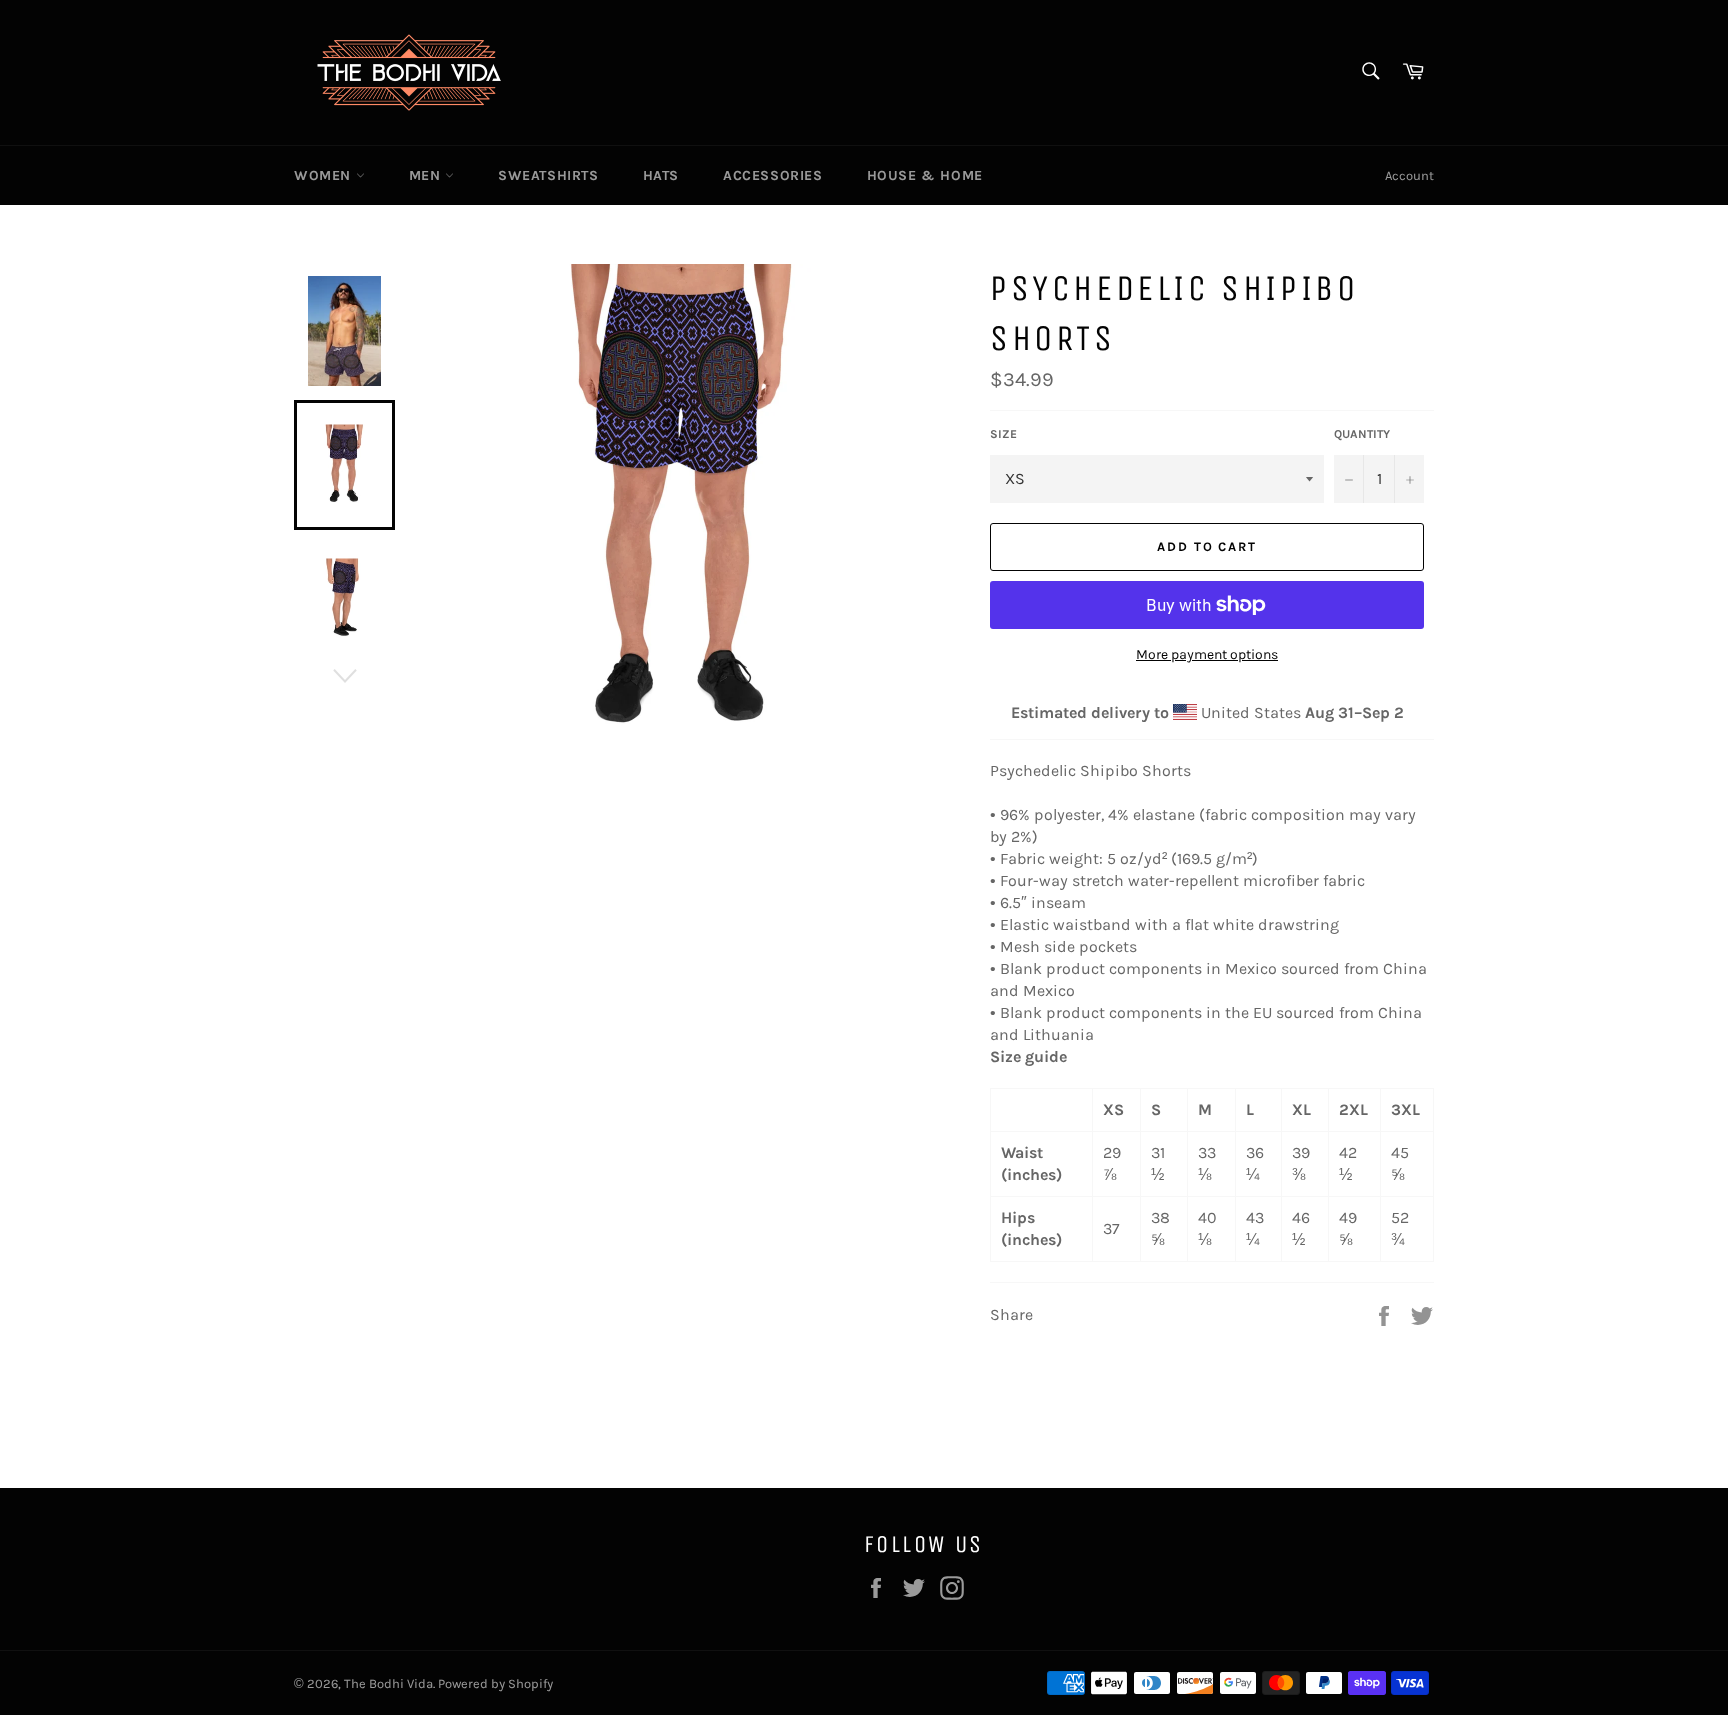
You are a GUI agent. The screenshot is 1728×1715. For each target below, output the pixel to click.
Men (427, 175)
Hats (661, 175)
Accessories (773, 175)
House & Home (925, 175)
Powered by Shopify (495, 1683)
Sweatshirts (548, 175)
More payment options (1207, 654)
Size (1003, 434)
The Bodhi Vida (388, 1683)
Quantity (1362, 434)
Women (325, 175)
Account (1409, 175)
